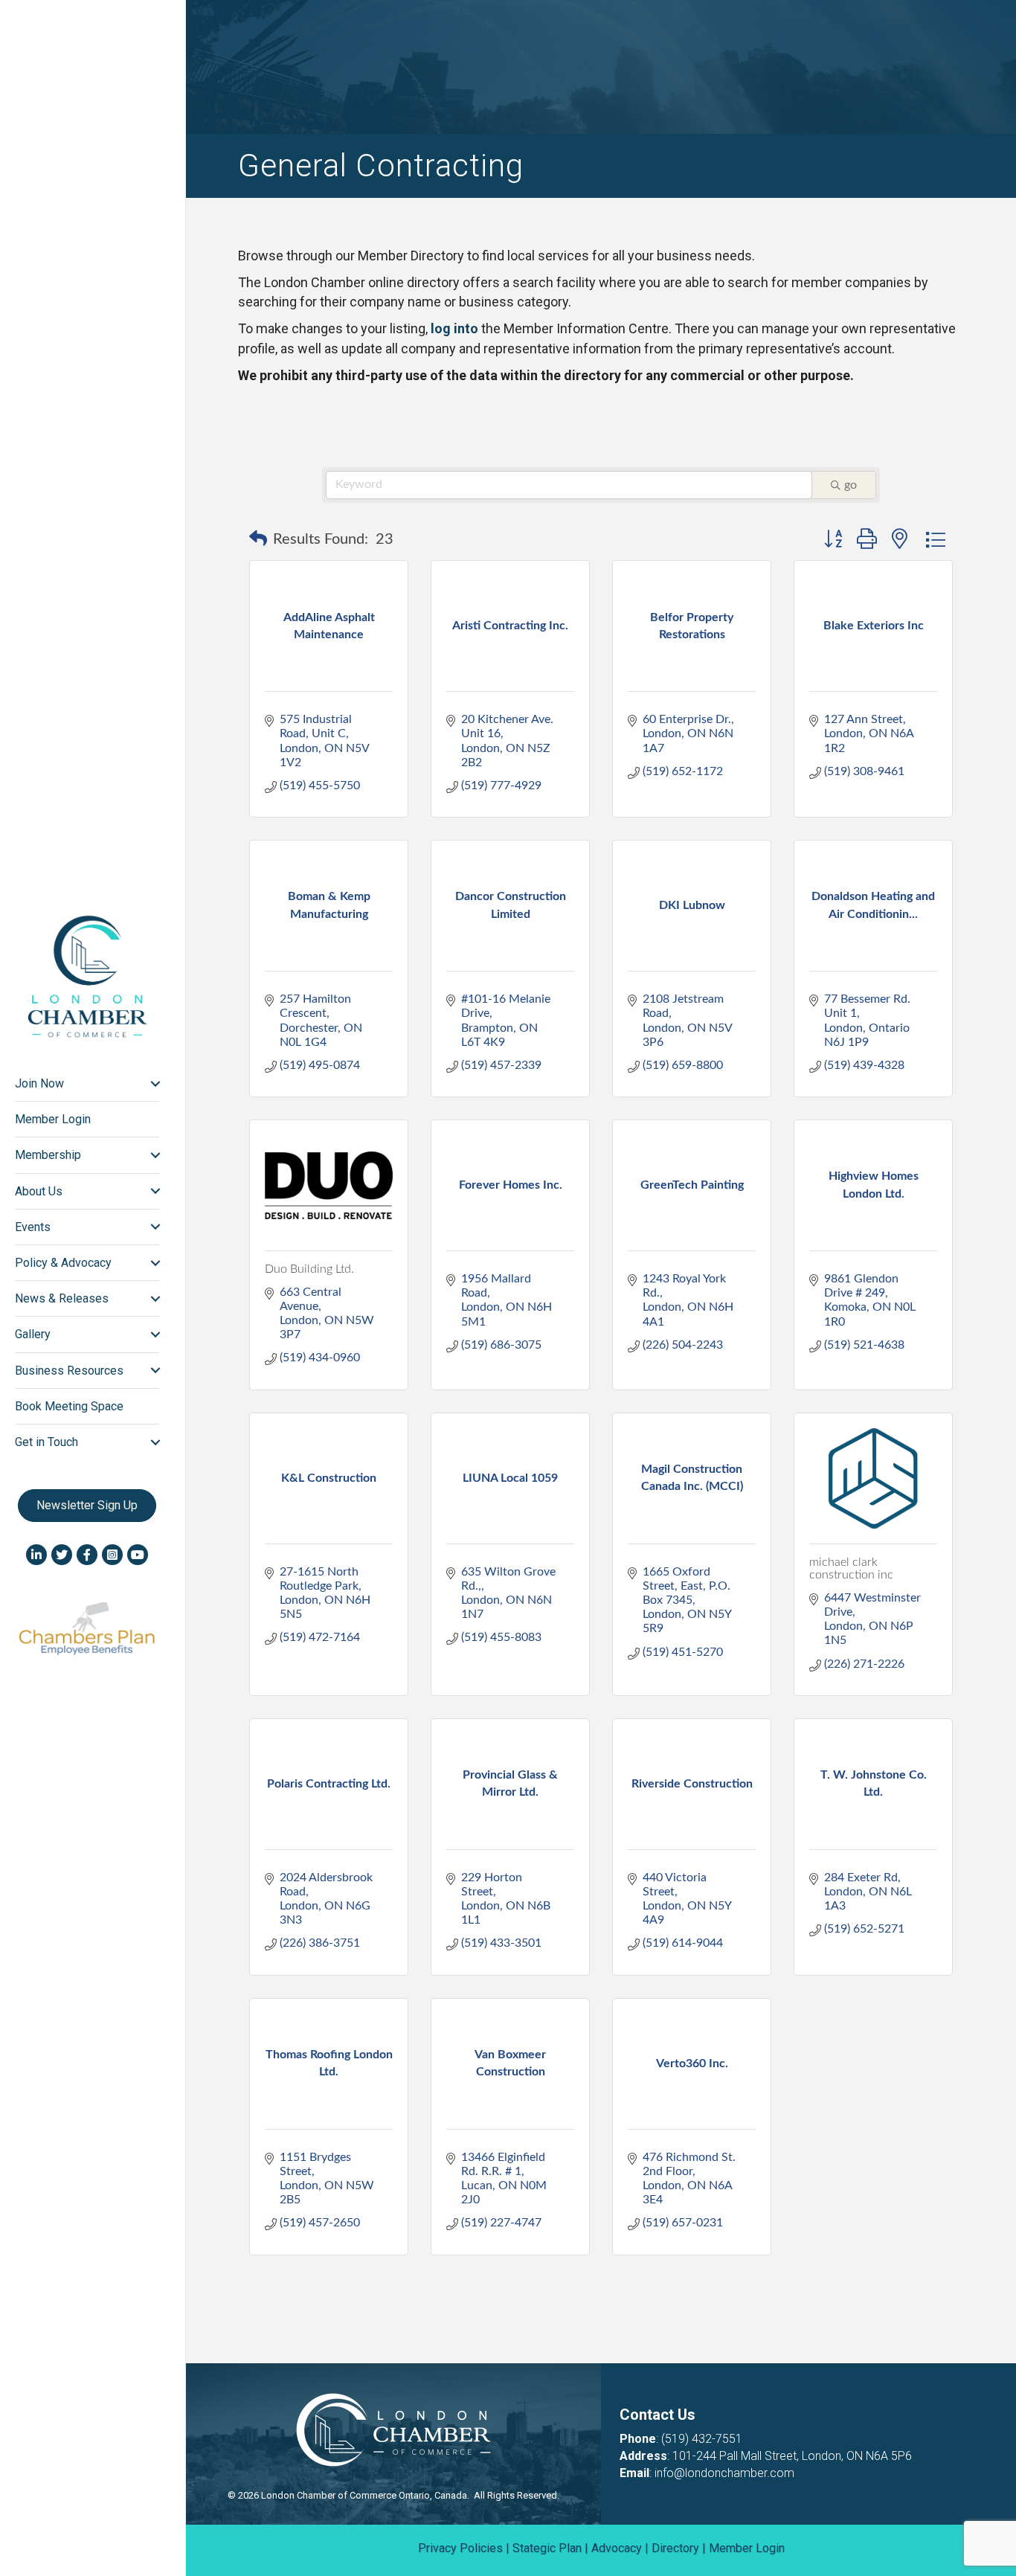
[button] (258, 539)
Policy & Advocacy (63, 1263)
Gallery (33, 1334)
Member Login (53, 1119)
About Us (39, 1191)
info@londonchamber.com (724, 2473)
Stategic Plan (547, 2548)
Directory (675, 2548)
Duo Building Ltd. (309, 1269)
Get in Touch (46, 1442)
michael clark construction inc (851, 1569)
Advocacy (617, 2548)
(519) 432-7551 (702, 2439)
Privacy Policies (460, 2548)
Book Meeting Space (69, 1406)
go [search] (851, 485)
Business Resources (69, 1371)
